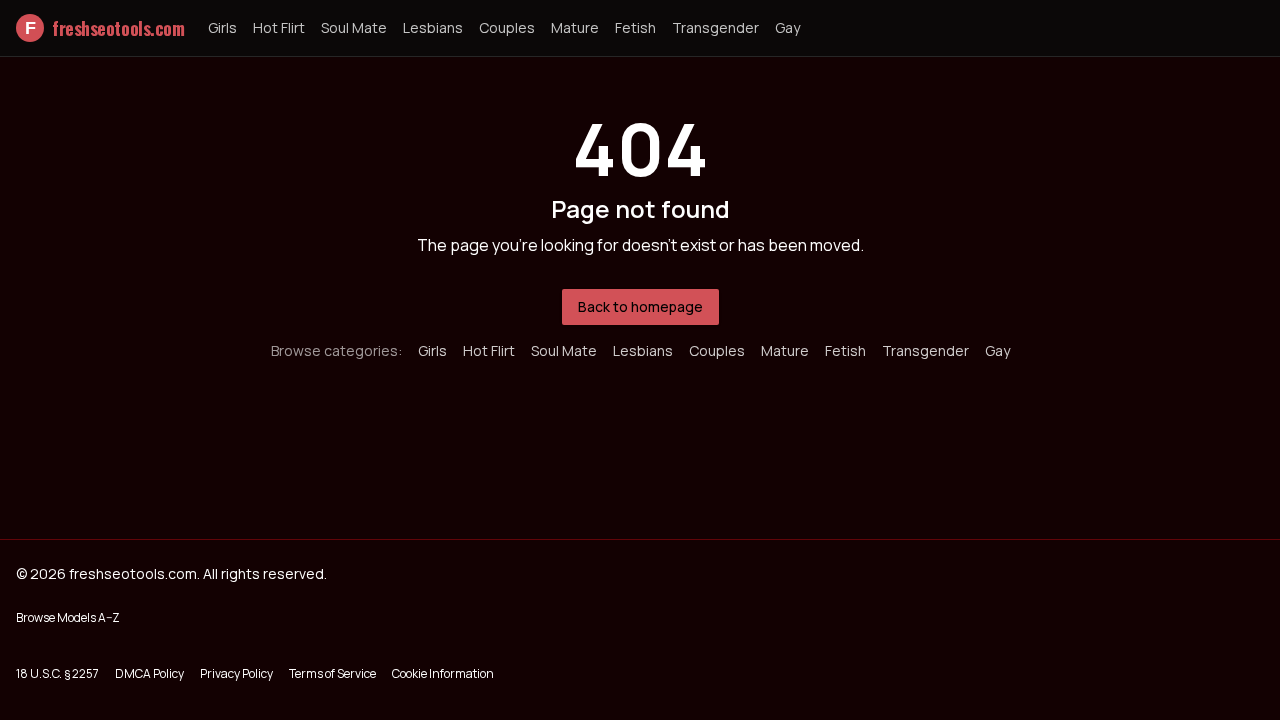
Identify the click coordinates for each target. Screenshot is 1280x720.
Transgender (715, 27)
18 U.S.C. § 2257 (57, 673)
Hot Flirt (279, 27)
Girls (222, 27)
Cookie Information (443, 673)
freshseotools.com (104, 28)
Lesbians (433, 27)
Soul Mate (354, 27)
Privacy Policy (236, 673)
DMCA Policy (149, 673)
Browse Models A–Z (68, 617)
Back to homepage (640, 306)
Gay (787, 27)
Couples (507, 27)
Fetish (635, 27)
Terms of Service (332, 673)
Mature (575, 27)
